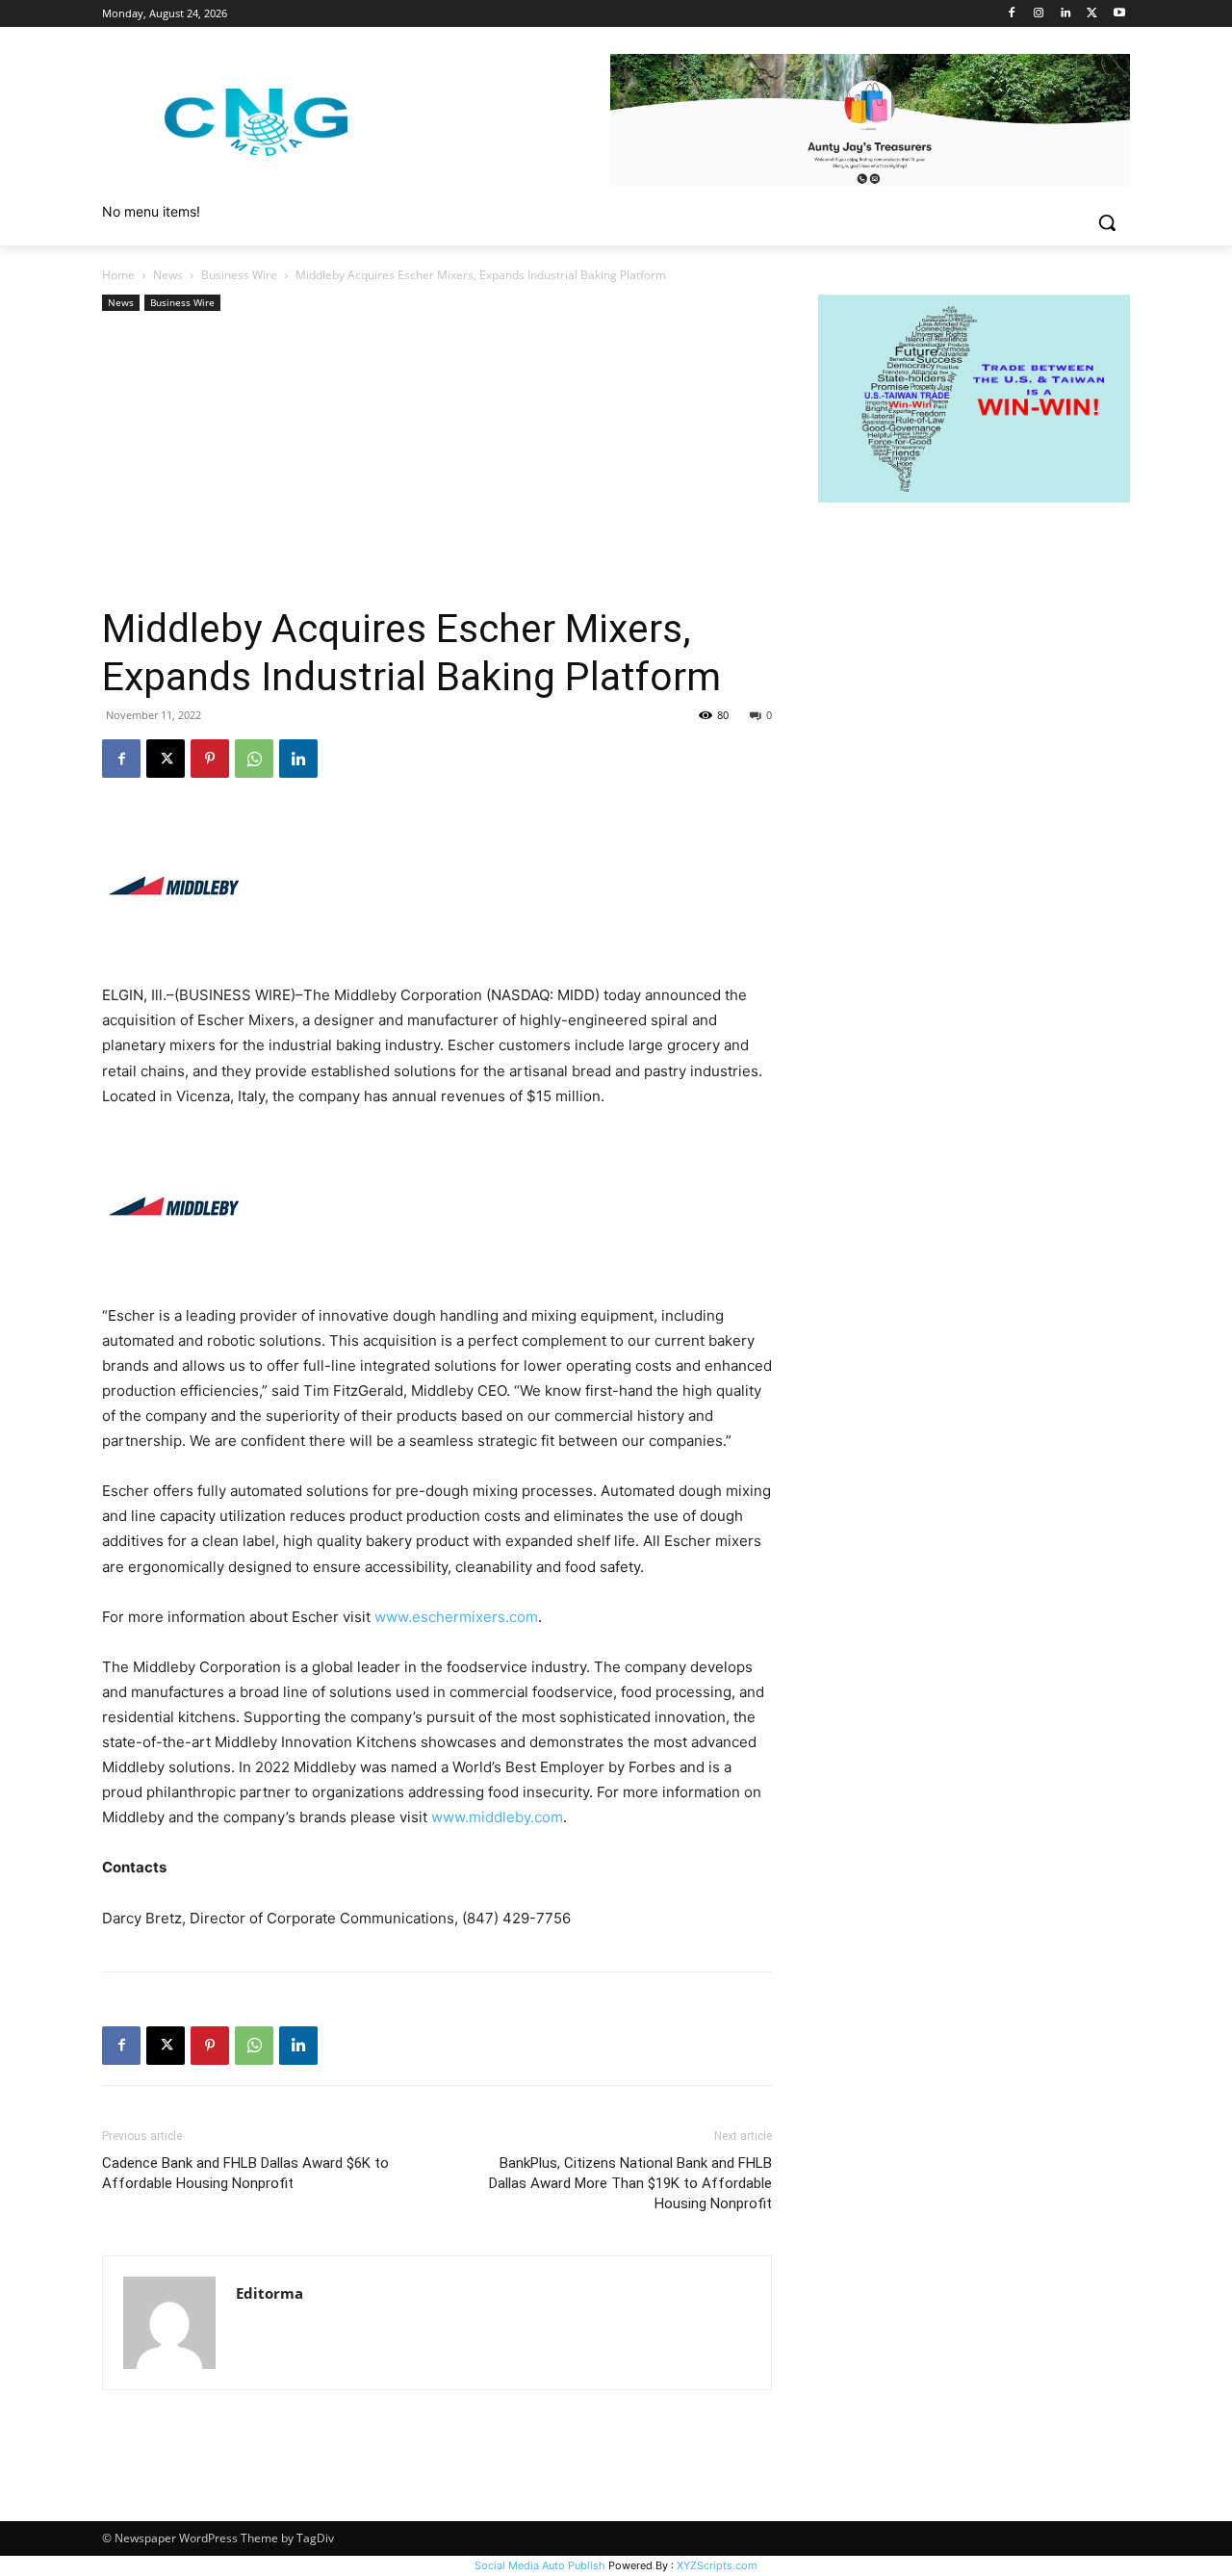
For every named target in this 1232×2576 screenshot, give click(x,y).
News (168, 275)
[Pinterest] (210, 759)
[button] (1107, 222)
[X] (1092, 14)
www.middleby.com (497, 1817)
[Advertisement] (437, 460)
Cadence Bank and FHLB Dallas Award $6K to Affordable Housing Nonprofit (245, 2173)
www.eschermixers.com (456, 1617)
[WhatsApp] (254, 759)
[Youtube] (1119, 14)
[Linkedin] (1066, 14)
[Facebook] (1012, 14)
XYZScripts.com (717, 2565)
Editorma (269, 2293)
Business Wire (239, 275)
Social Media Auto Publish (540, 2565)
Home (118, 275)
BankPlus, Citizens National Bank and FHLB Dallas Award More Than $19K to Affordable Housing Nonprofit (630, 2183)
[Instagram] (1039, 14)
